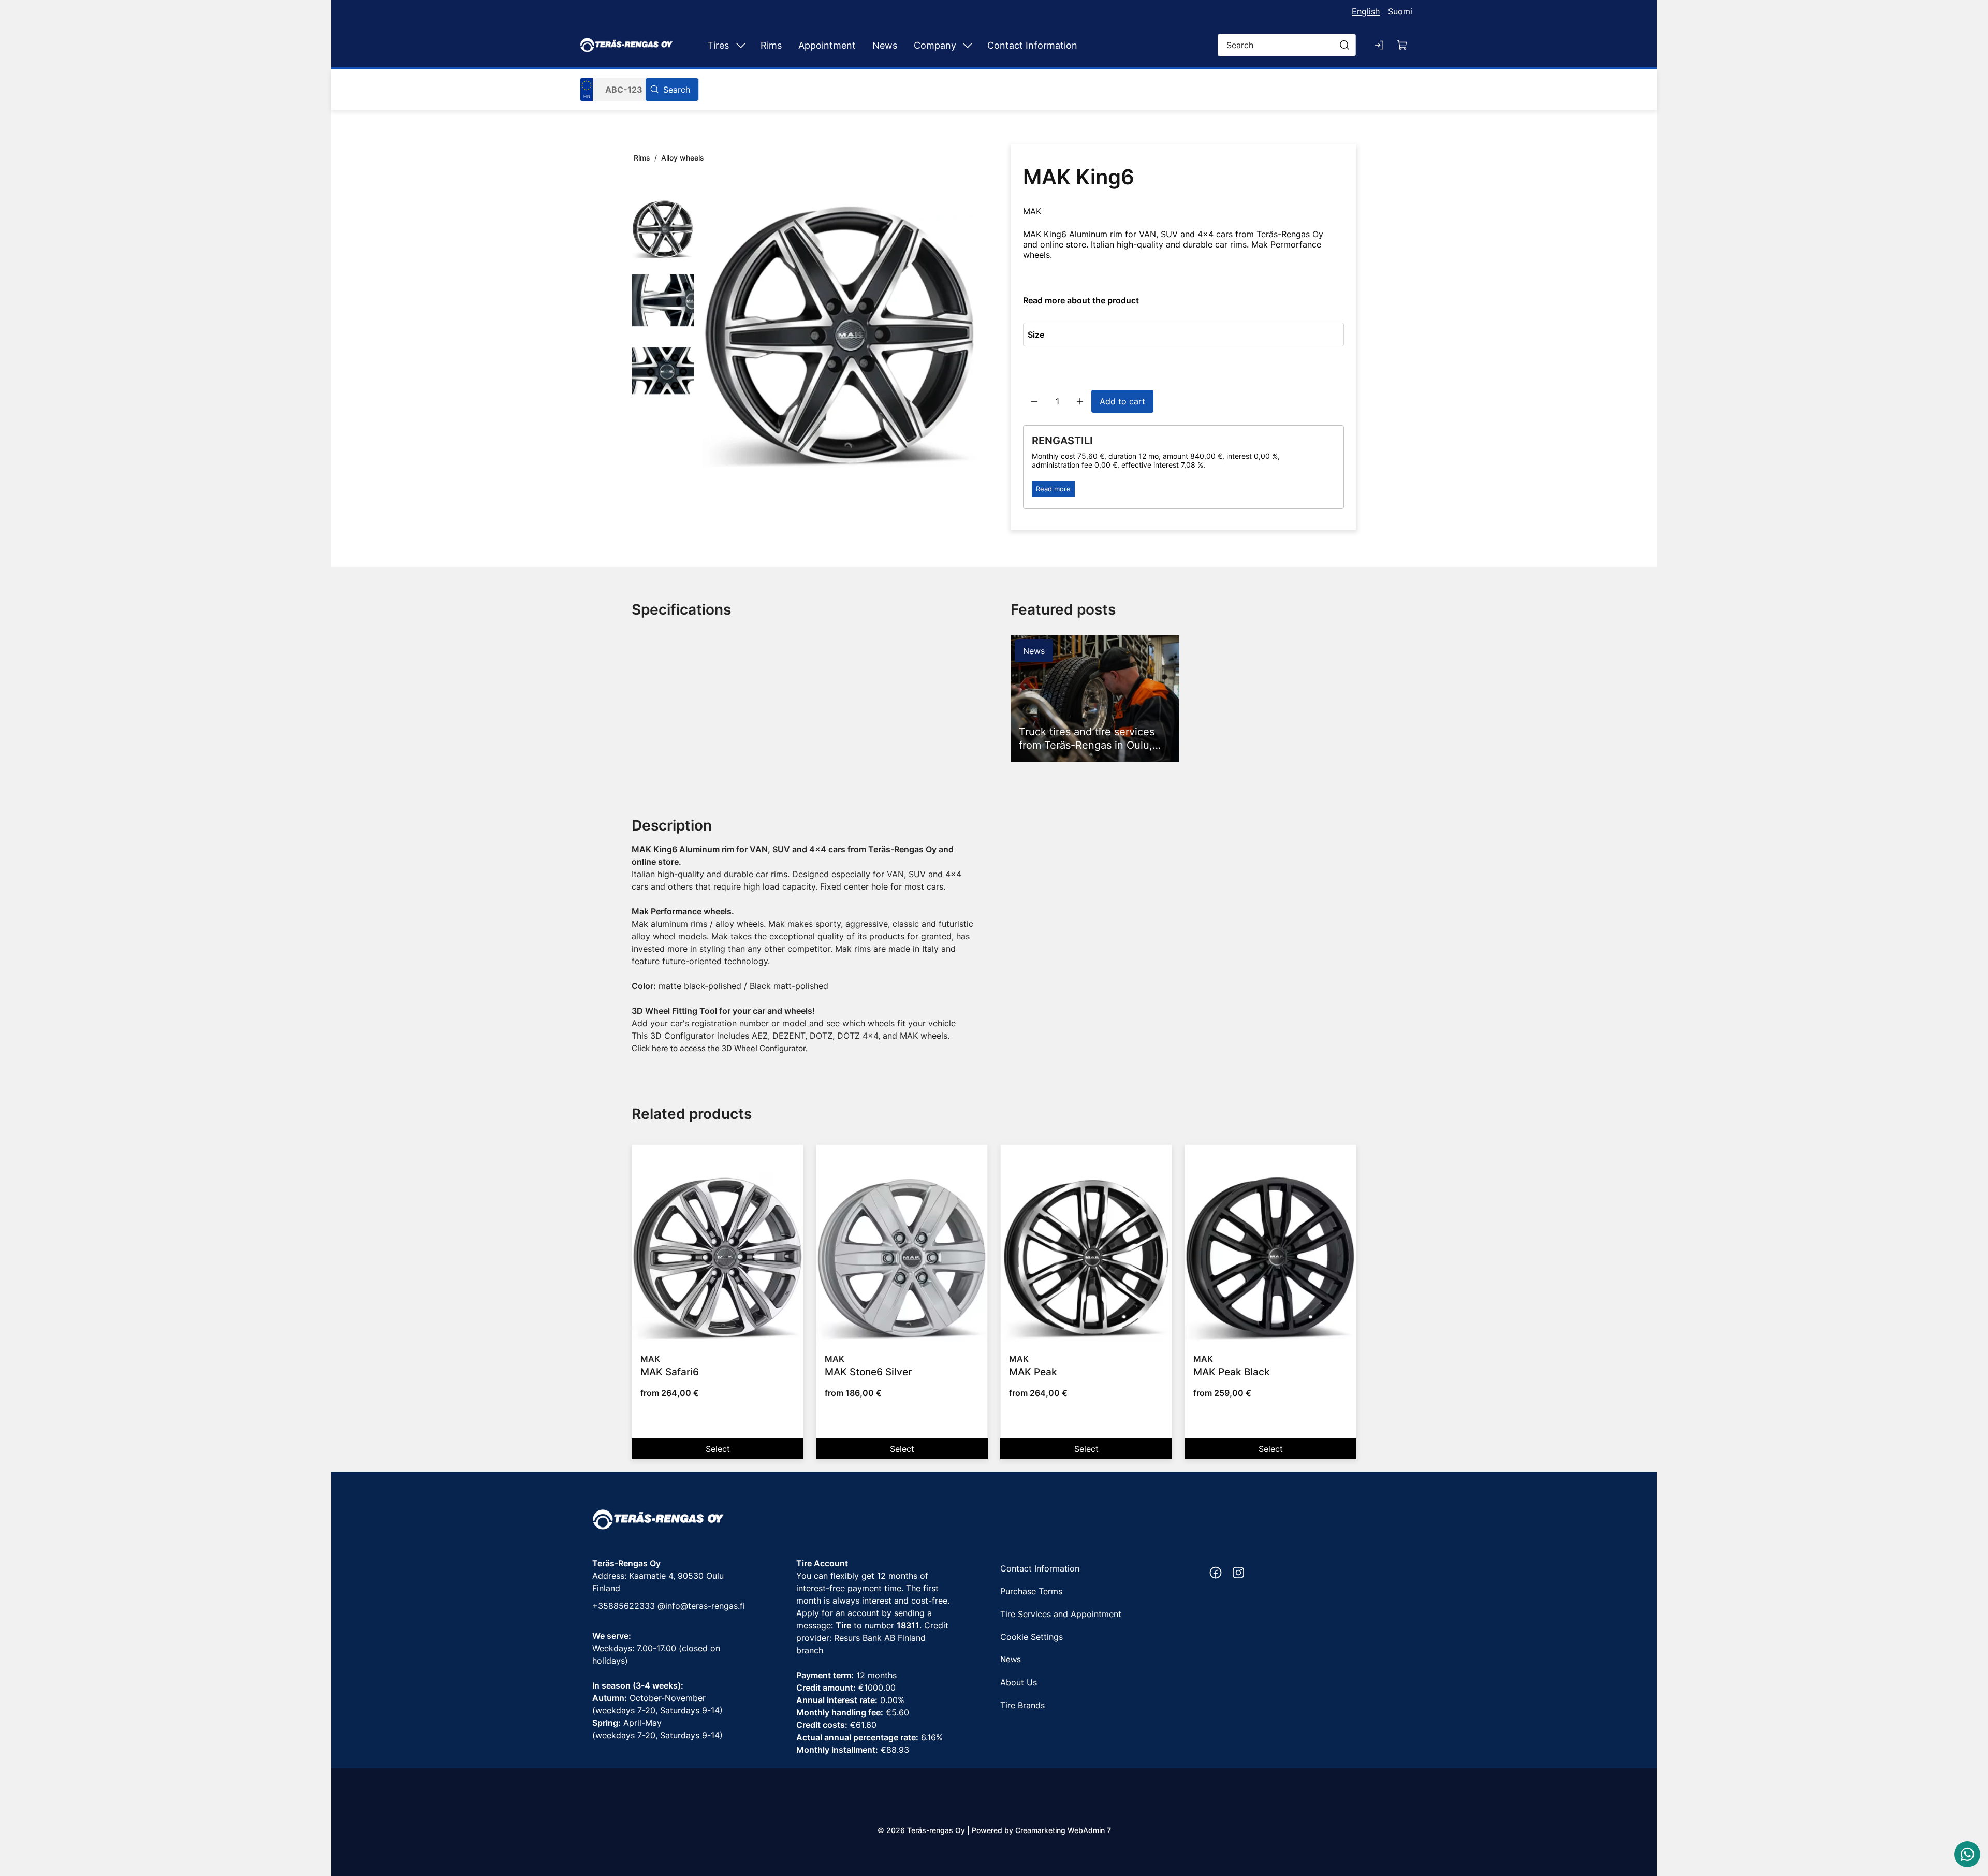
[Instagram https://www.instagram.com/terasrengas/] (1238, 1573)
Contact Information (1032, 45)
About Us (1019, 1682)
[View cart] (1402, 45)
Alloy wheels (683, 158)
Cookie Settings (1032, 1637)
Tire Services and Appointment (1061, 1614)
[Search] (672, 90)
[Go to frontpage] (626, 45)
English (1366, 11)
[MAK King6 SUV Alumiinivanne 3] (663, 371)
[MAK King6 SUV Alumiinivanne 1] (840, 335)
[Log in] (1380, 45)
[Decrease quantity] (1034, 401)
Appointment (827, 45)
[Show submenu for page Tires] (741, 45)
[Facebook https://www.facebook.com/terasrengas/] (1216, 1573)
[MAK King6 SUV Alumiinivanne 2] (663, 300)
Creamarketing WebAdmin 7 (1063, 1830)
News (885, 45)
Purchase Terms (1031, 1591)
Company (935, 45)
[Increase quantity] (1080, 401)
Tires (718, 45)
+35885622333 (624, 1606)
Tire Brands (1022, 1705)
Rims (771, 45)
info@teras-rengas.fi (705, 1606)
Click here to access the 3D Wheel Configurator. (720, 1048)
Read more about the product (1081, 300)
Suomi (1400, 11)
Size (1036, 335)
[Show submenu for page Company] (968, 45)
